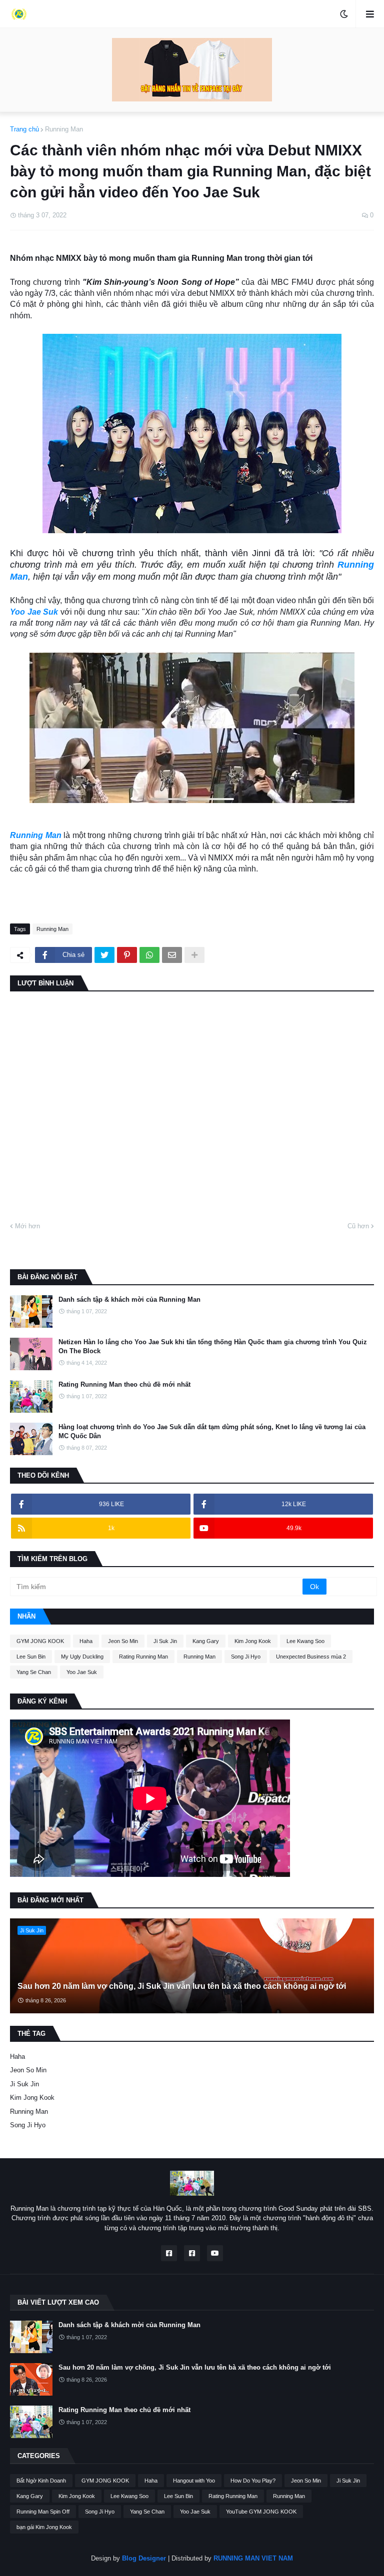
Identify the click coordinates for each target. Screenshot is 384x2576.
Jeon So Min (123, 1641)
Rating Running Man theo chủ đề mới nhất (124, 1384)
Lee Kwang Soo (305, 1641)
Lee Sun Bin (31, 1657)
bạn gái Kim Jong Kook (44, 2527)
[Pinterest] (127, 955)
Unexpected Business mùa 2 (311, 1657)
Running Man (64, 129)
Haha (86, 1641)
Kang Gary (206, 1641)
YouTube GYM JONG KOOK (261, 2512)
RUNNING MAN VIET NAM (253, 2558)
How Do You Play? (253, 2481)
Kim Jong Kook (253, 1641)
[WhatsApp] (149, 955)
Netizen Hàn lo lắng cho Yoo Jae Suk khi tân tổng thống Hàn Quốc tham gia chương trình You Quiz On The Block (213, 1346)
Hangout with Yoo (194, 2481)
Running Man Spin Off (43, 2512)
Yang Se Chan (34, 1672)
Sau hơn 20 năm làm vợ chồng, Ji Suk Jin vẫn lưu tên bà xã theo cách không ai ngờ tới (182, 1986)
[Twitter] (104, 955)
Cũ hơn (358, 1226)
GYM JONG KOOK (40, 1641)
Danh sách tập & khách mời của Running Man (129, 1299)
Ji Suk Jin (165, 1641)
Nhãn (26, 1616)
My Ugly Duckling (82, 1657)
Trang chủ (24, 129)
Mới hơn (27, 1226)
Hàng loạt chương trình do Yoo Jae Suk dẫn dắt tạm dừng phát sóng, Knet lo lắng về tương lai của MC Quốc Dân (212, 1431)
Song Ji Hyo (246, 1657)
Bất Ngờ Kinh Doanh (41, 2481)
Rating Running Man (143, 1657)
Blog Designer (144, 2558)
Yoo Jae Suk (34, 612)
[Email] (172, 955)
